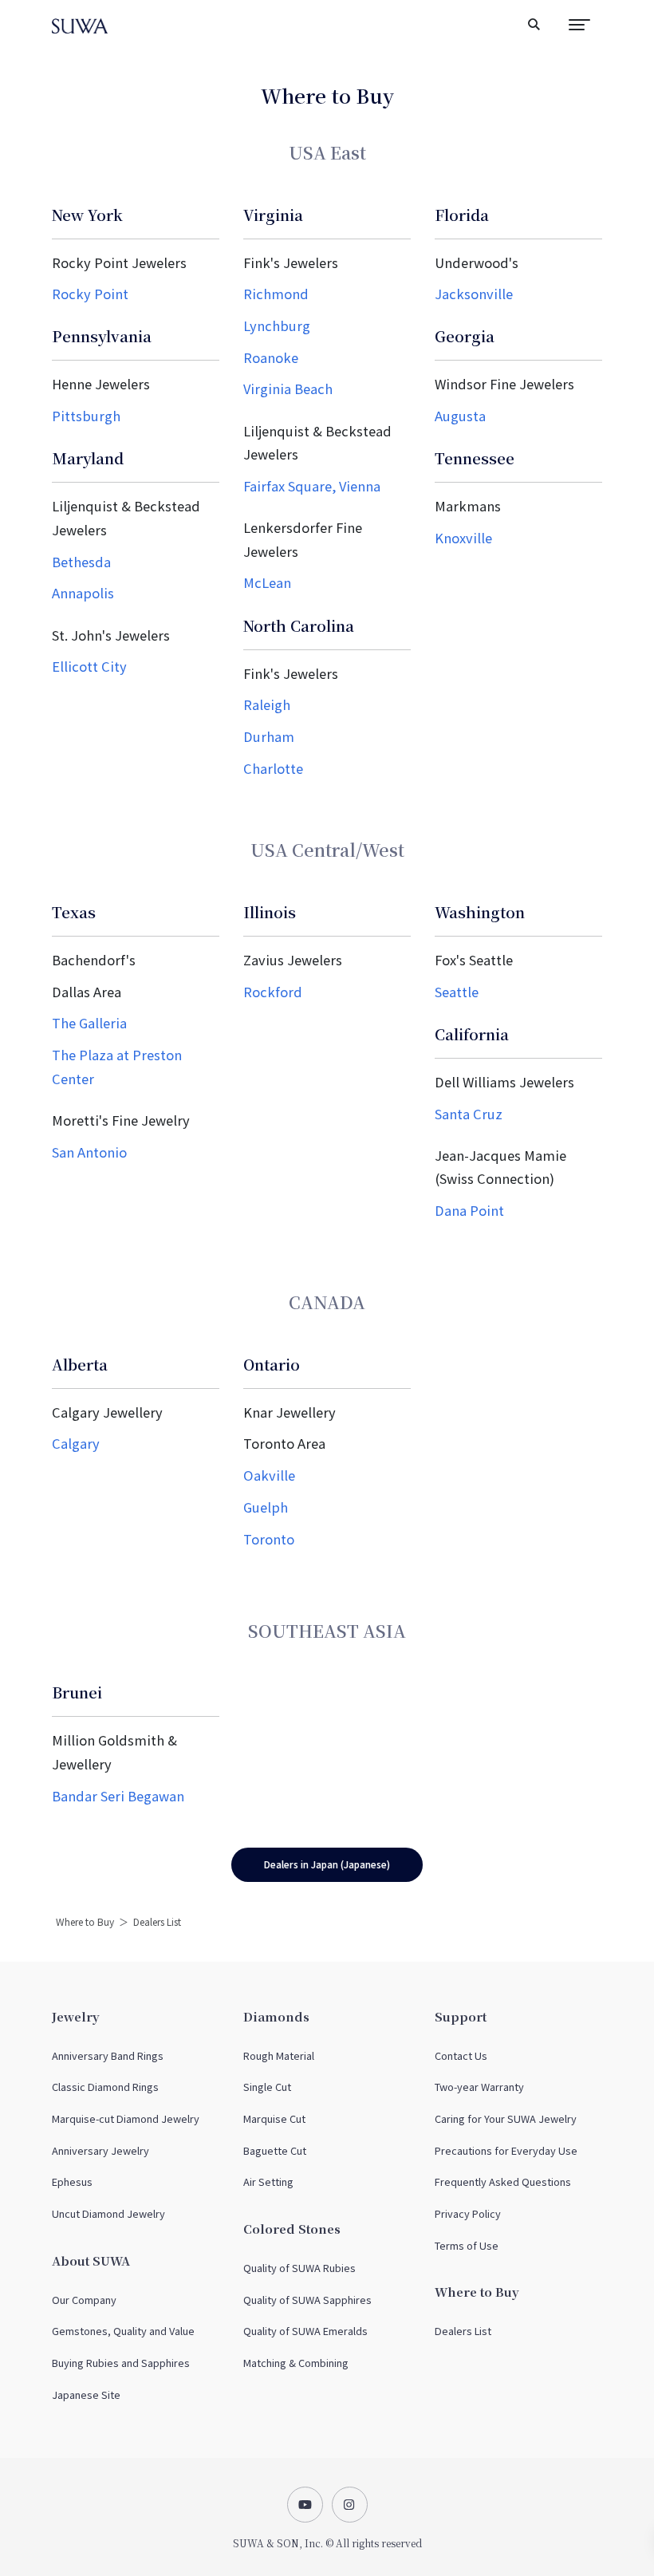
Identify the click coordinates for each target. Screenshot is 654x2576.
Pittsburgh (86, 416)
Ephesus (72, 2182)
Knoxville (463, 538)
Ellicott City (89, 666)
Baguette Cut (275, 2150)
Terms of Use (467, 2245)
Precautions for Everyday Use (506, 2150)
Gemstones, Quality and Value (123, 2331)
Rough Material (279, 2055)
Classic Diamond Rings (105, 2087)
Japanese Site (86, 2395)
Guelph (266, 1507)
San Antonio (89, 1152)
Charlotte (273, 768)
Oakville (269, 1475)
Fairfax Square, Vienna (312, 486)
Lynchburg (277, 325)
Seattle (457, 992)
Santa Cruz (469, 1114)
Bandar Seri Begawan (118, 1796)
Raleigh (267, 704)
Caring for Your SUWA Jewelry (506, 2118)
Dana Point (469, 1210)
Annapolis (83, 593)
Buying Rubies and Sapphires (121, 2363)
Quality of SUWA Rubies (299, 2268)
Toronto (269, 1539)
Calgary (76, 1443)
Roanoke (271, 357)
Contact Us (461, 2055)
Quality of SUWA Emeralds (305, 2331)
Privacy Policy (468, 2213)
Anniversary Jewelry (100, 2150)
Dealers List (463, 2331)
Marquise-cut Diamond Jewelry (126, 2118)
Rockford (273, 992)
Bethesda (81, 562)
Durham (269, 736)
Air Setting (268, 2182)
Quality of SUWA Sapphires (307, 2300)
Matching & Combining (296, 2363)
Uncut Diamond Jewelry (108, 2213)
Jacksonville (474, 294)
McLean (267, 582)
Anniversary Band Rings (108, 2055)
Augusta (460, 416)
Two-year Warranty (479, 2087)
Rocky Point (90, 294)
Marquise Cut (274, 2118)
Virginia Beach (288, 389)
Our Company (84, 2300)
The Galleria (89, 1023)
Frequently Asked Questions (503, 2182)
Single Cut (267, 2087)
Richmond (276, 294)
